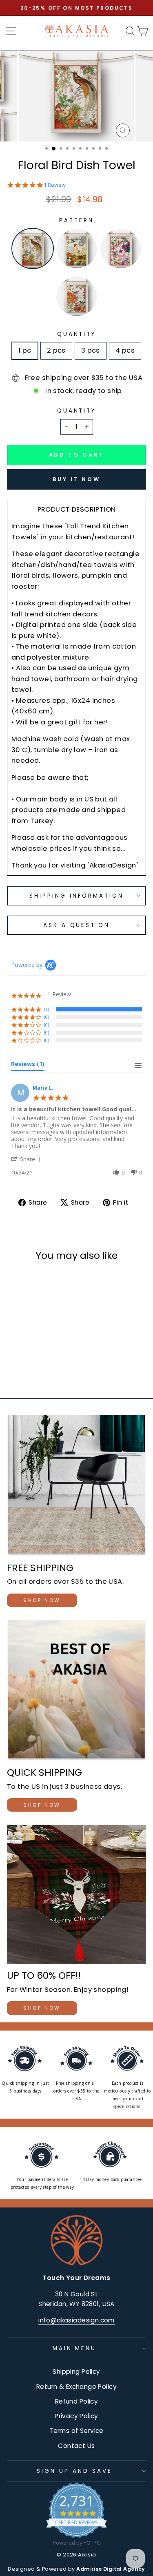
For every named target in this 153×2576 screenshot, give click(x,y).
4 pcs (125, 350)
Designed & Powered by (76, 2569)
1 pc (25, 350)
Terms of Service (76, 2431)
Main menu (75, 2348)
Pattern (76, 220)
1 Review (55, 185)
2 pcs (56, 350)
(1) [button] (47, 1009)
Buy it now (76, 479)
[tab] (28, 1066)
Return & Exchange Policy (76, 2387)
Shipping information (76, 896)
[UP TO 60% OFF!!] (76, 1894)
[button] (27, 1159)
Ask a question (77, 925)
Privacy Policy (76, 2416)
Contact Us (76, 2446)
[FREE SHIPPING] (76, 1486)
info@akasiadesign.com (76, 2320)
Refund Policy (76, 2401)
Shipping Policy (76, 2372)
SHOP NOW (42, 1600)
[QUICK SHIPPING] (76, 1691)
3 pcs (91, 350)
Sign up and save (74, 2471)
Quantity (77, 334)
